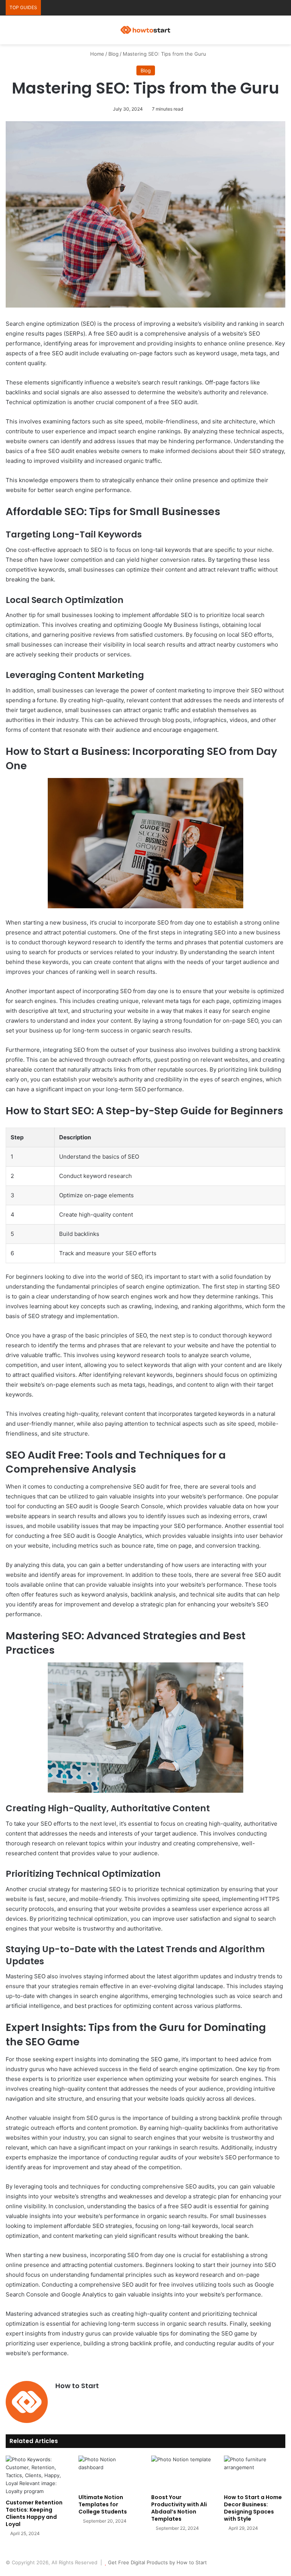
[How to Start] (145, 30)
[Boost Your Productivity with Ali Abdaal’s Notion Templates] (182, 2473)
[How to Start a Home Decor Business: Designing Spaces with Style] (255, 2473)
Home (96, 54)
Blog (113, 54)
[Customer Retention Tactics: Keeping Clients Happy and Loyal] (36, 2475)
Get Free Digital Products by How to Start (157, 2562)
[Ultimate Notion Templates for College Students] (109, 2473)
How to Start (77, 2386)
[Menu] (282, 33)
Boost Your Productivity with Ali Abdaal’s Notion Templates (179, 2508)
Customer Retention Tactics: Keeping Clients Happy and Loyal (34, 2513)
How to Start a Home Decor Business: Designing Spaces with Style (253, 2508)
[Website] (60, 2399)
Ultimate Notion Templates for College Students (103, 2504)
